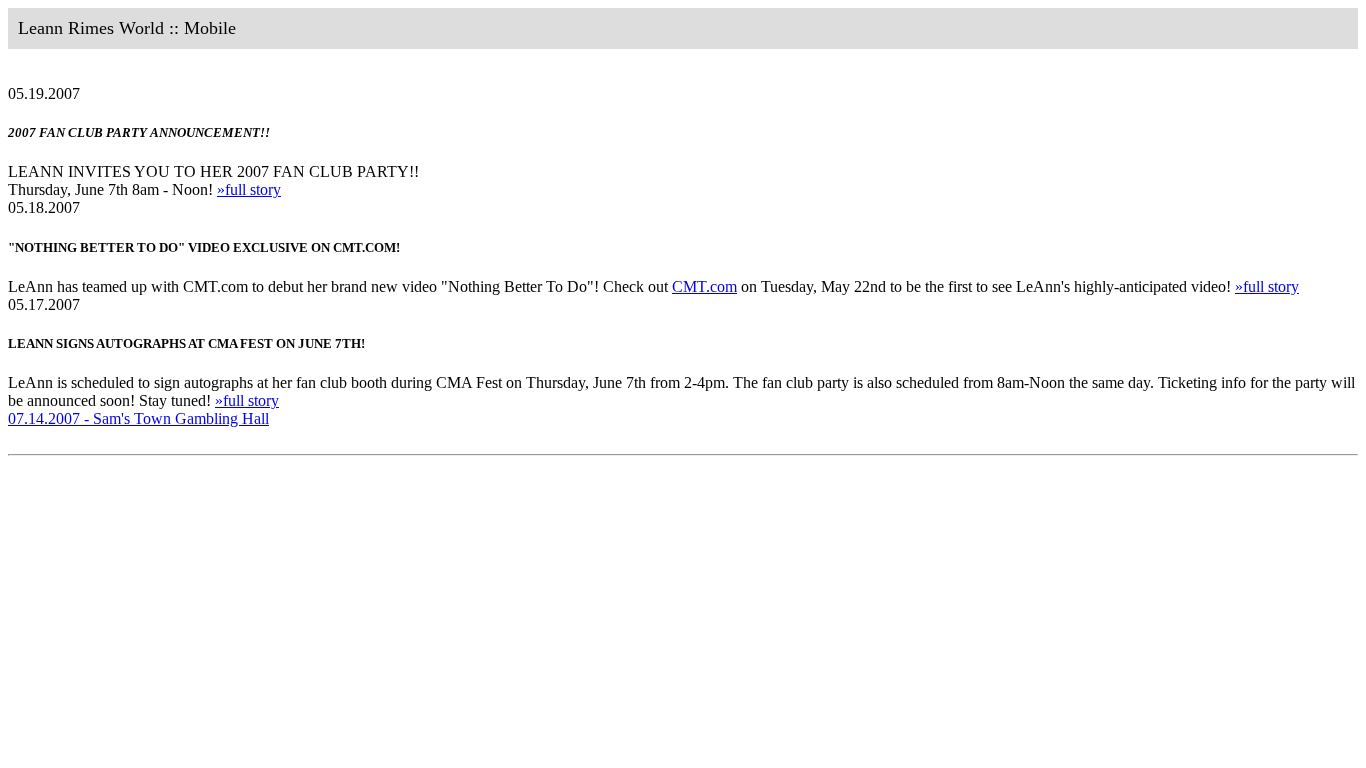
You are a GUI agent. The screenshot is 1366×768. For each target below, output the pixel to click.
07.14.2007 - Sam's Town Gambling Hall (138, 418)
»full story (249, 189)
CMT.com (704, 286)
